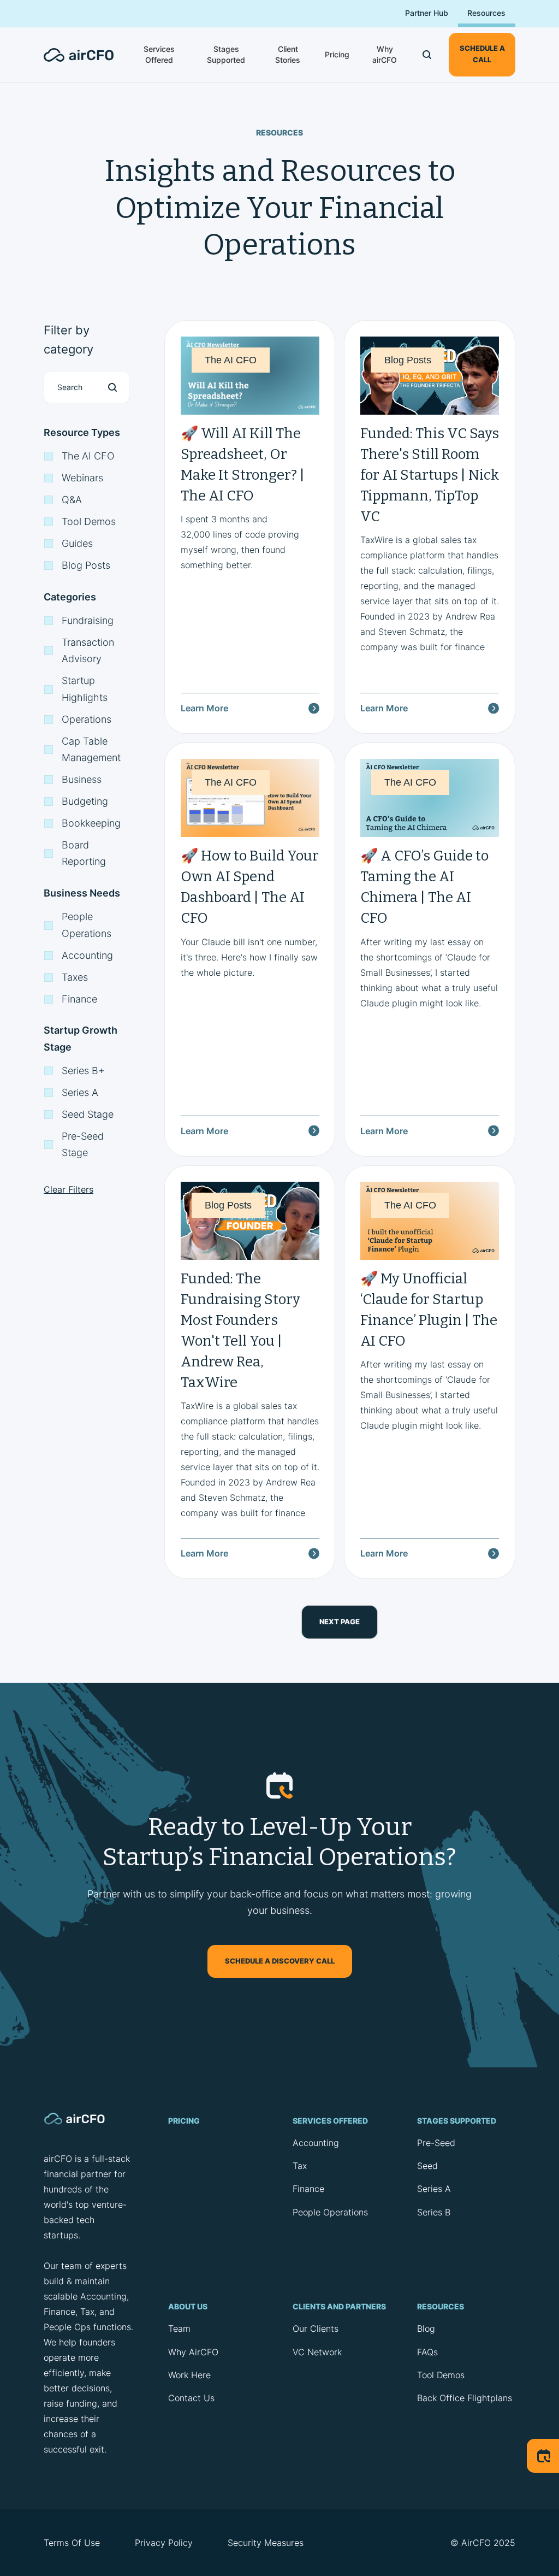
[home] (85, 55)
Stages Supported (226, 54)
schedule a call (482, 54)
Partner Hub (427, 13)
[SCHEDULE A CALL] (543, 2456)
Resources (486, 13)
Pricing (337, 54)
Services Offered (159, 54)
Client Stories (288, 54)
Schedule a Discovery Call (280, 1961)
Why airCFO (385, 54)
